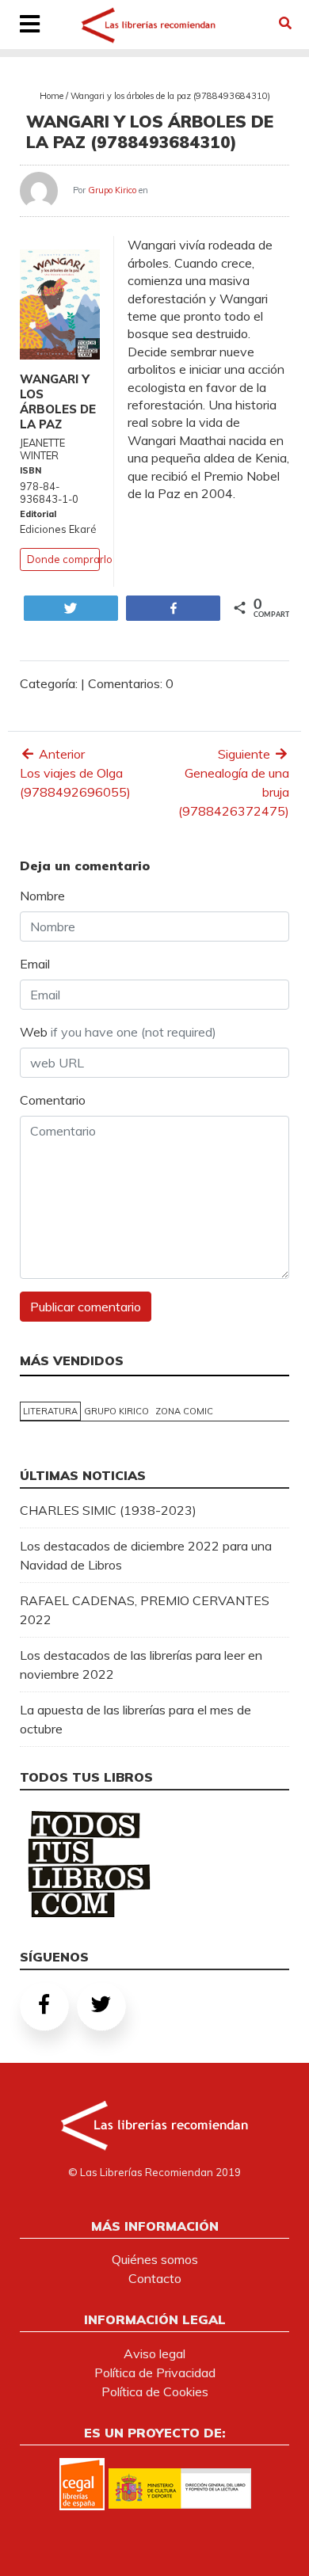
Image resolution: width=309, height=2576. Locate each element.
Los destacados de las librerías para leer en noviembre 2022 (141, 1665)
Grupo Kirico (112, 190)
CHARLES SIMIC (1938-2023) (108, 1510)
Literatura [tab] (50, 1411)
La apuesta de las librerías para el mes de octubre (135, 1719)
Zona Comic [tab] (184, 1411)
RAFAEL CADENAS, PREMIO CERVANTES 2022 (145, 1610)
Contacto (155, 2278)
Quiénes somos (155, 2259)
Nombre (42, 896)
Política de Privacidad (155, 2372)
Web (118, 1032)
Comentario (53, 1100)
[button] (285, 23)
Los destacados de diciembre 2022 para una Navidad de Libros (146, 1555)
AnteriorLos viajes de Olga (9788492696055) (75, 773)
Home (51, 96)
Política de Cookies (155, 2391)
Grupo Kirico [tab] (116, 1411)
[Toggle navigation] (30, 25)
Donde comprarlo (70, 559)
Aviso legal (154, 2353)
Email (35, 964)
